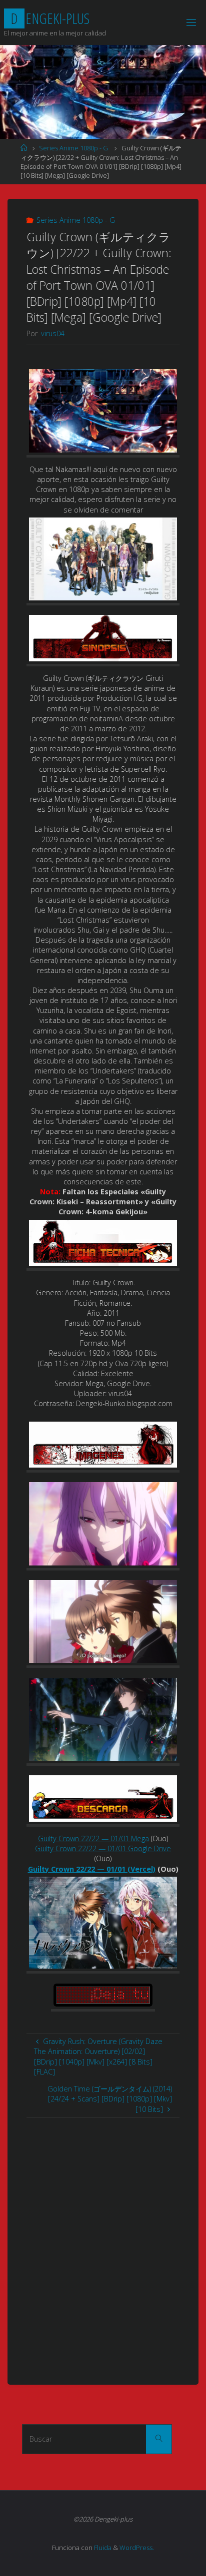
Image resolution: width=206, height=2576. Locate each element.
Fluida (102, 2548)
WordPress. (137, 2548)
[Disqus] (103, 2243)
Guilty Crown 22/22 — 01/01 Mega (93, 1838)
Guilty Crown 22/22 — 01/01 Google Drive (103, 1848)
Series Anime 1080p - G (73, 148)
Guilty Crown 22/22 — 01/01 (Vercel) (92, 1869)
